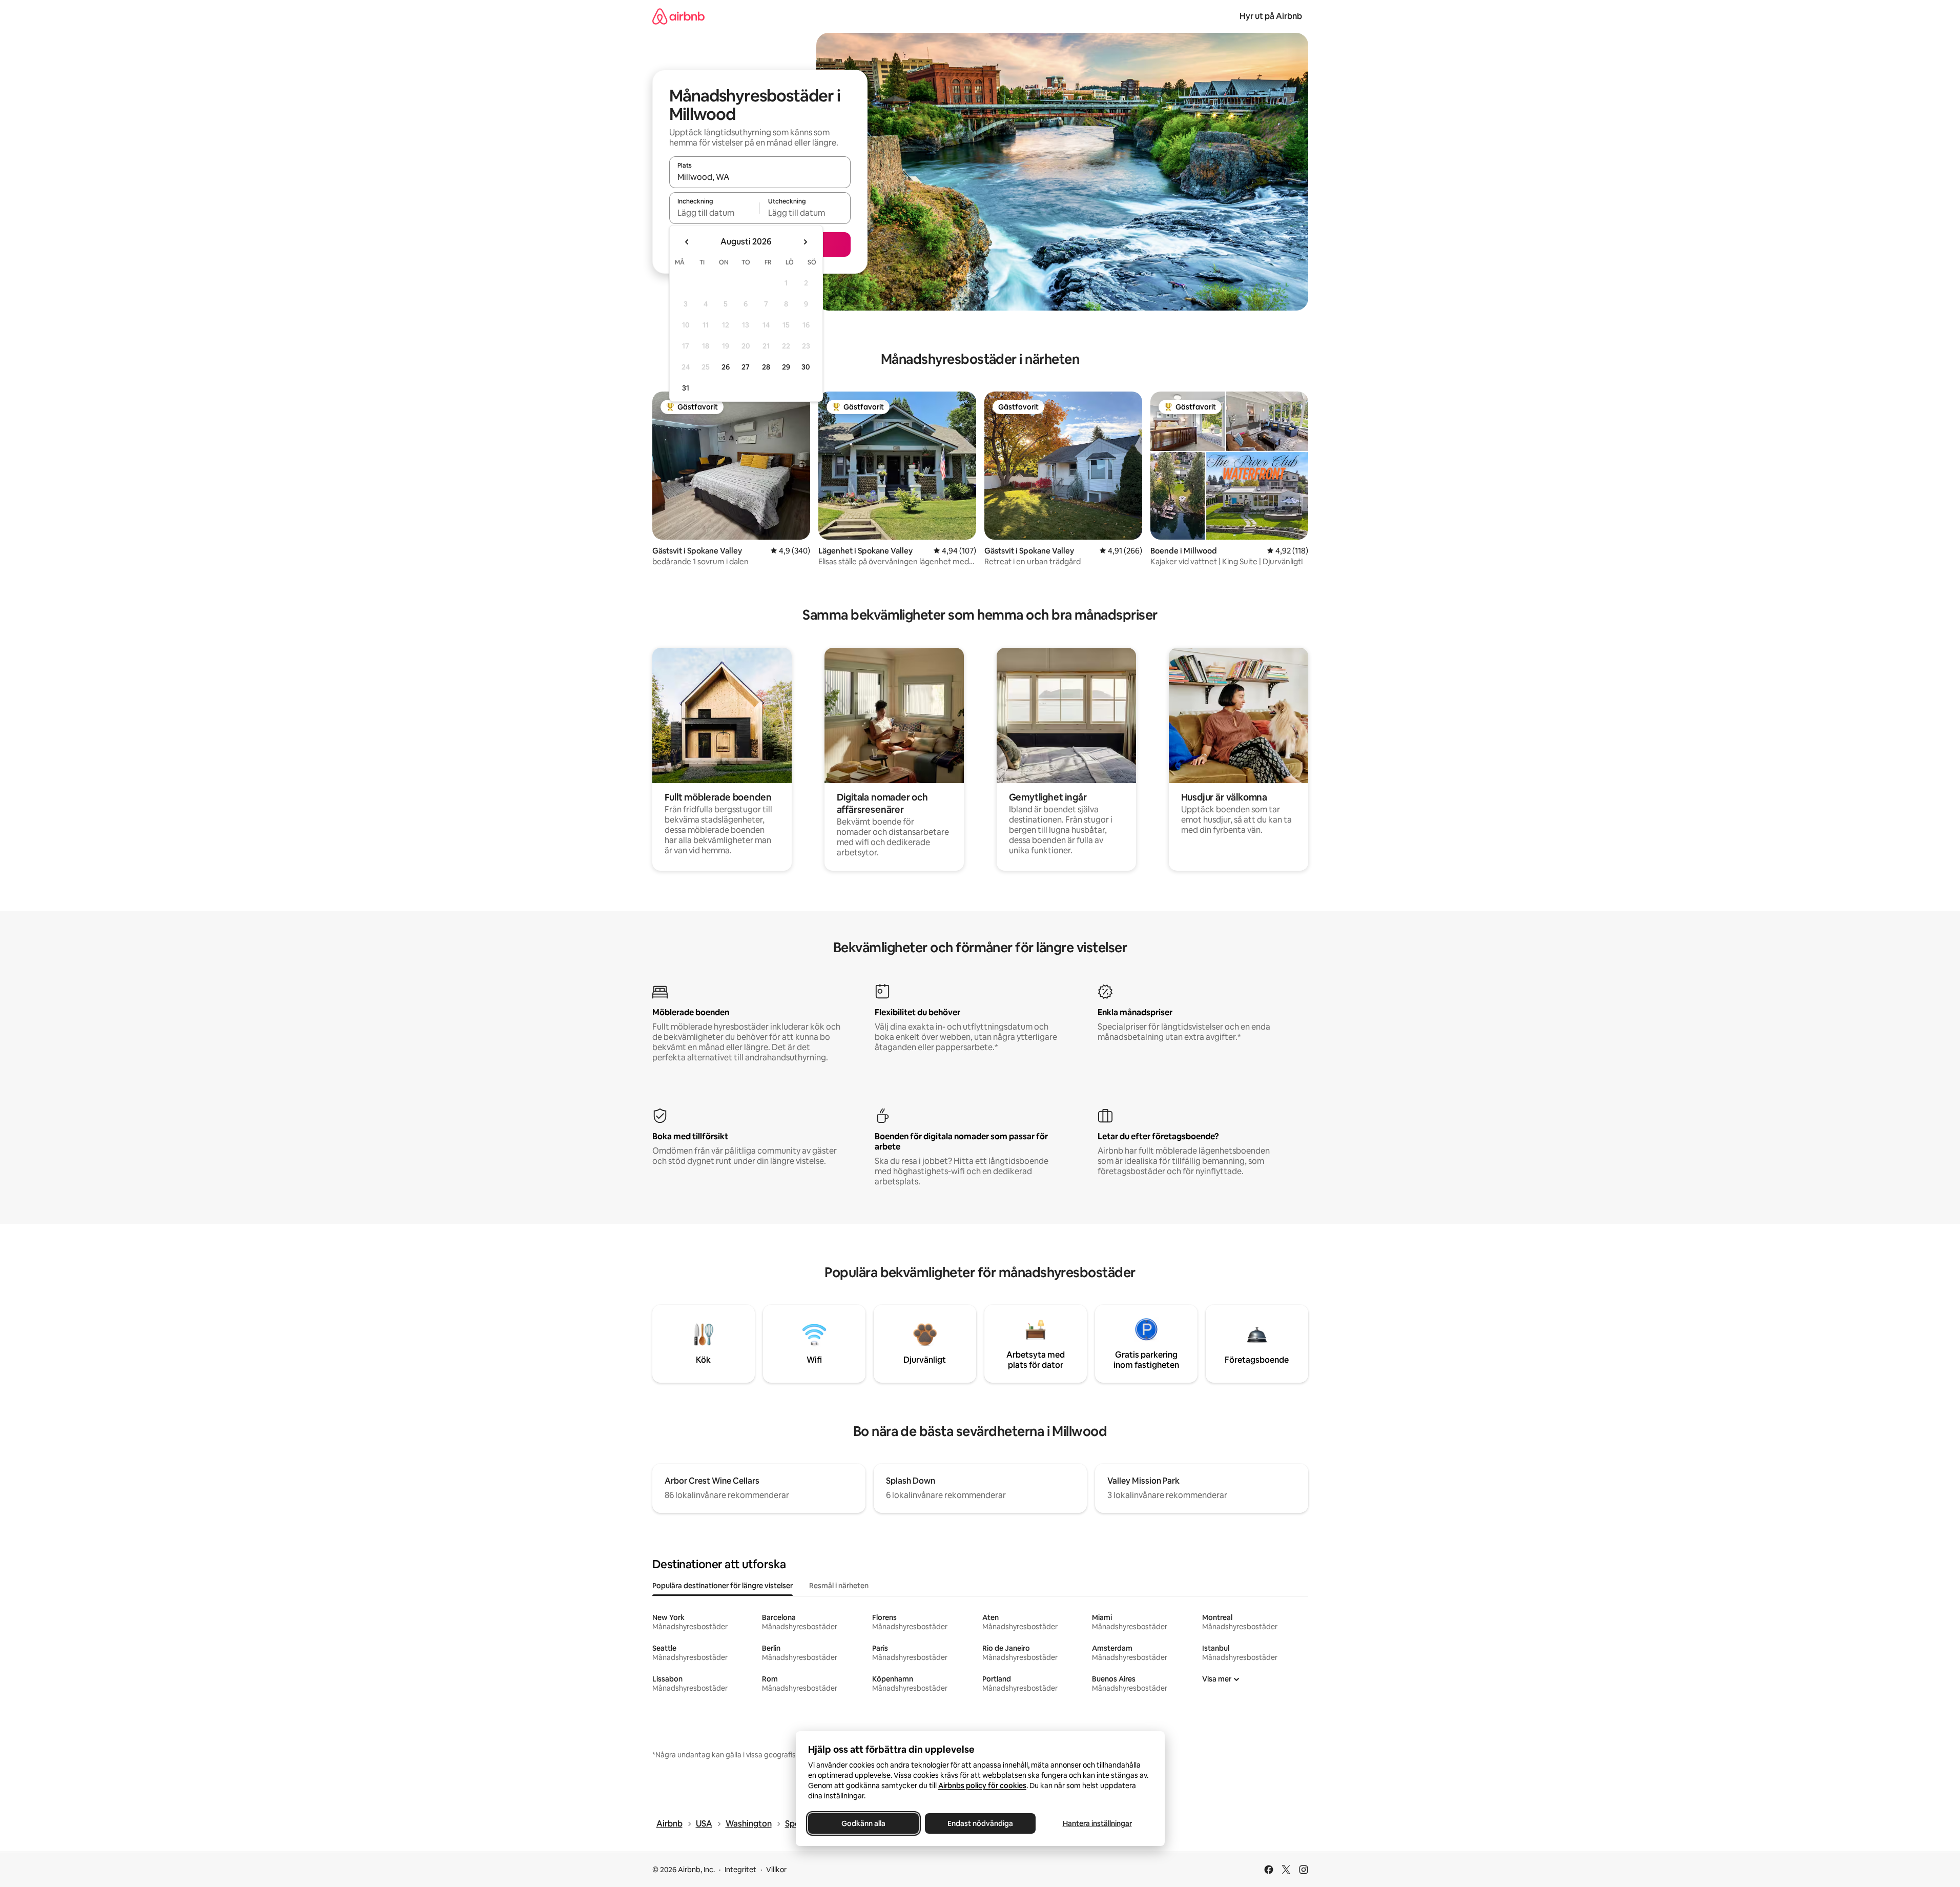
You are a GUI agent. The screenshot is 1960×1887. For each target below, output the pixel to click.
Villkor (776, 1870)
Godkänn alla (863, 1823)
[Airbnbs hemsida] (678, 16)
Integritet (740, 1870)
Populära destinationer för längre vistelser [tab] (723, 1586)
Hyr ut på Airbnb (1271, 16)
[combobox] (760, 177)
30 (806, 367)
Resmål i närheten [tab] (839, 1586)
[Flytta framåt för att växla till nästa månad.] (805, 242)
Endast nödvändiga (980, 1823)
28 (766, 367)
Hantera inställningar (1097, 1823)
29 (786, 367)
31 (686, 388)
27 (746, 367)
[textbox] (715, 213)
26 (726, 367)
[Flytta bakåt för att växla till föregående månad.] (687, 242)
